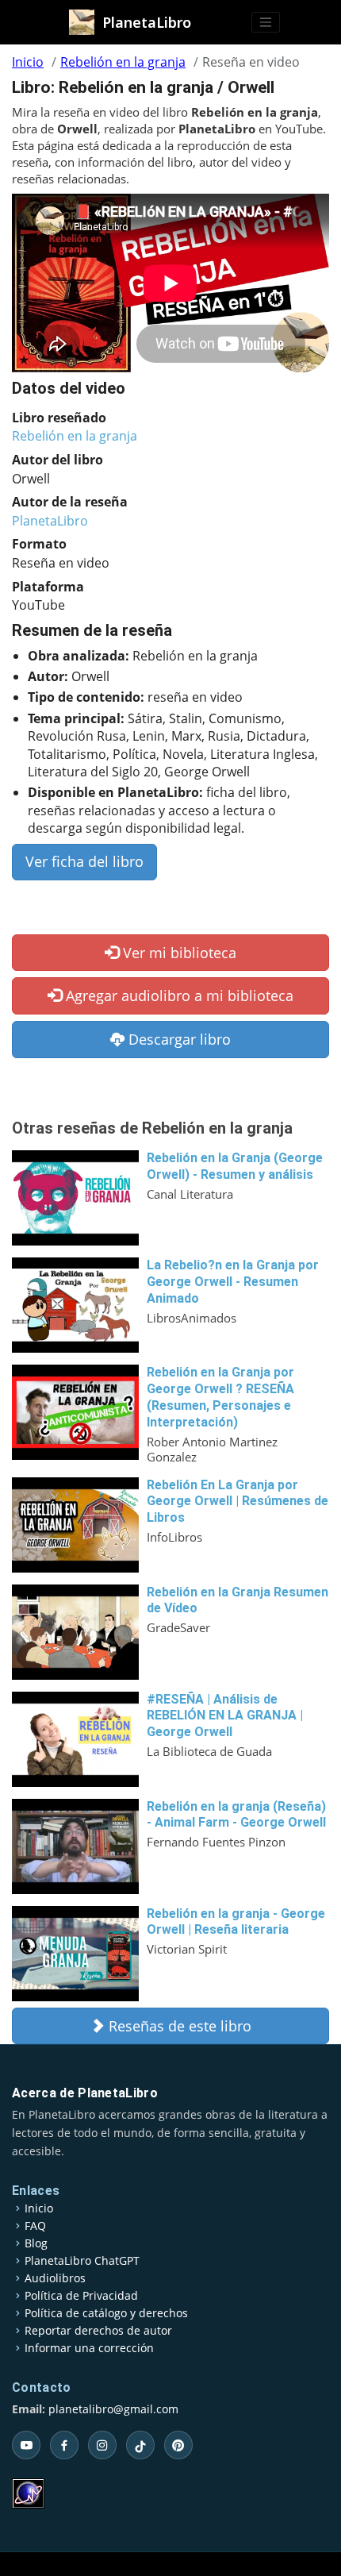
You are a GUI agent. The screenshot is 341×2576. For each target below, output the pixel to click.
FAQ (35, 2226)
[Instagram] (102, 2445)
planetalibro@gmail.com (113, 2409)
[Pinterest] (178, 2445)
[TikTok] (140, 2445)
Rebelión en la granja (123, 62)
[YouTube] (26, 2445)
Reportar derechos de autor (98, 2331)
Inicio (28, 62)
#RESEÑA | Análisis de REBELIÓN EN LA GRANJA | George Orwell (225, 1716)
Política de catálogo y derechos (106, 2313)
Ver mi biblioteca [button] (178, 953)
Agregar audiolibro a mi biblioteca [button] (178, 995)
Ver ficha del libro (84, 861)
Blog (36, 2243)
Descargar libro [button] (178, 1039)
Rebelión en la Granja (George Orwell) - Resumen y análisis (235, 1166)
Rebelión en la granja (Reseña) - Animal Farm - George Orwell (236, 1815)
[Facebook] (64, 2445)
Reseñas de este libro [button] (178, 2026)
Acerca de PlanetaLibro (85, 2093)
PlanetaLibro (50, 521)
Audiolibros (55, 2278)
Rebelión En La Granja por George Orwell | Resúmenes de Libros (238, 1502)
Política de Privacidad (81, 2296)
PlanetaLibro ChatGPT (82, 2261)
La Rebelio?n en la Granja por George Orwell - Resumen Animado (233, 1282)
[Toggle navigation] (266, 22)
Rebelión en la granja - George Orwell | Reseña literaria (236, 1922)
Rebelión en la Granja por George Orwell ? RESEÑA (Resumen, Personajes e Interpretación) (220, 1397)
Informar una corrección (89, 2348)
